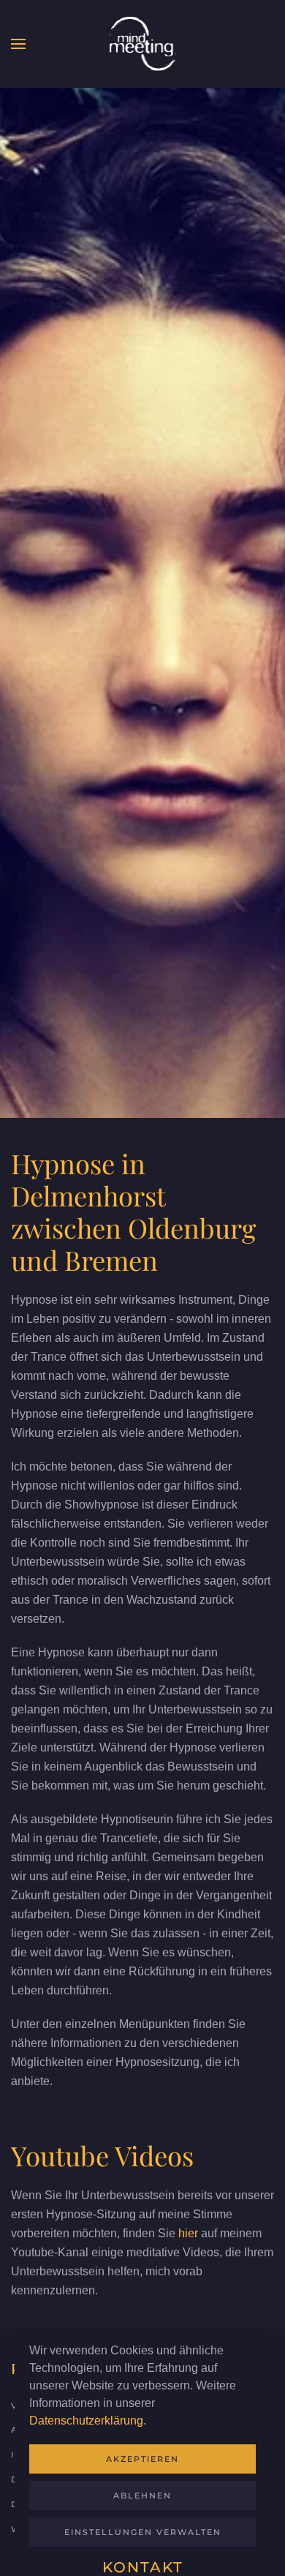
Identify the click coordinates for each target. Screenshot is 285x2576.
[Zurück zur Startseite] (142, 44)
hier (188, 2233)
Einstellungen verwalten (143, 2532)
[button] (18, 44)
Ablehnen (142, 2496)
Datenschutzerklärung (86, 2421)
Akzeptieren (142, 2459)
